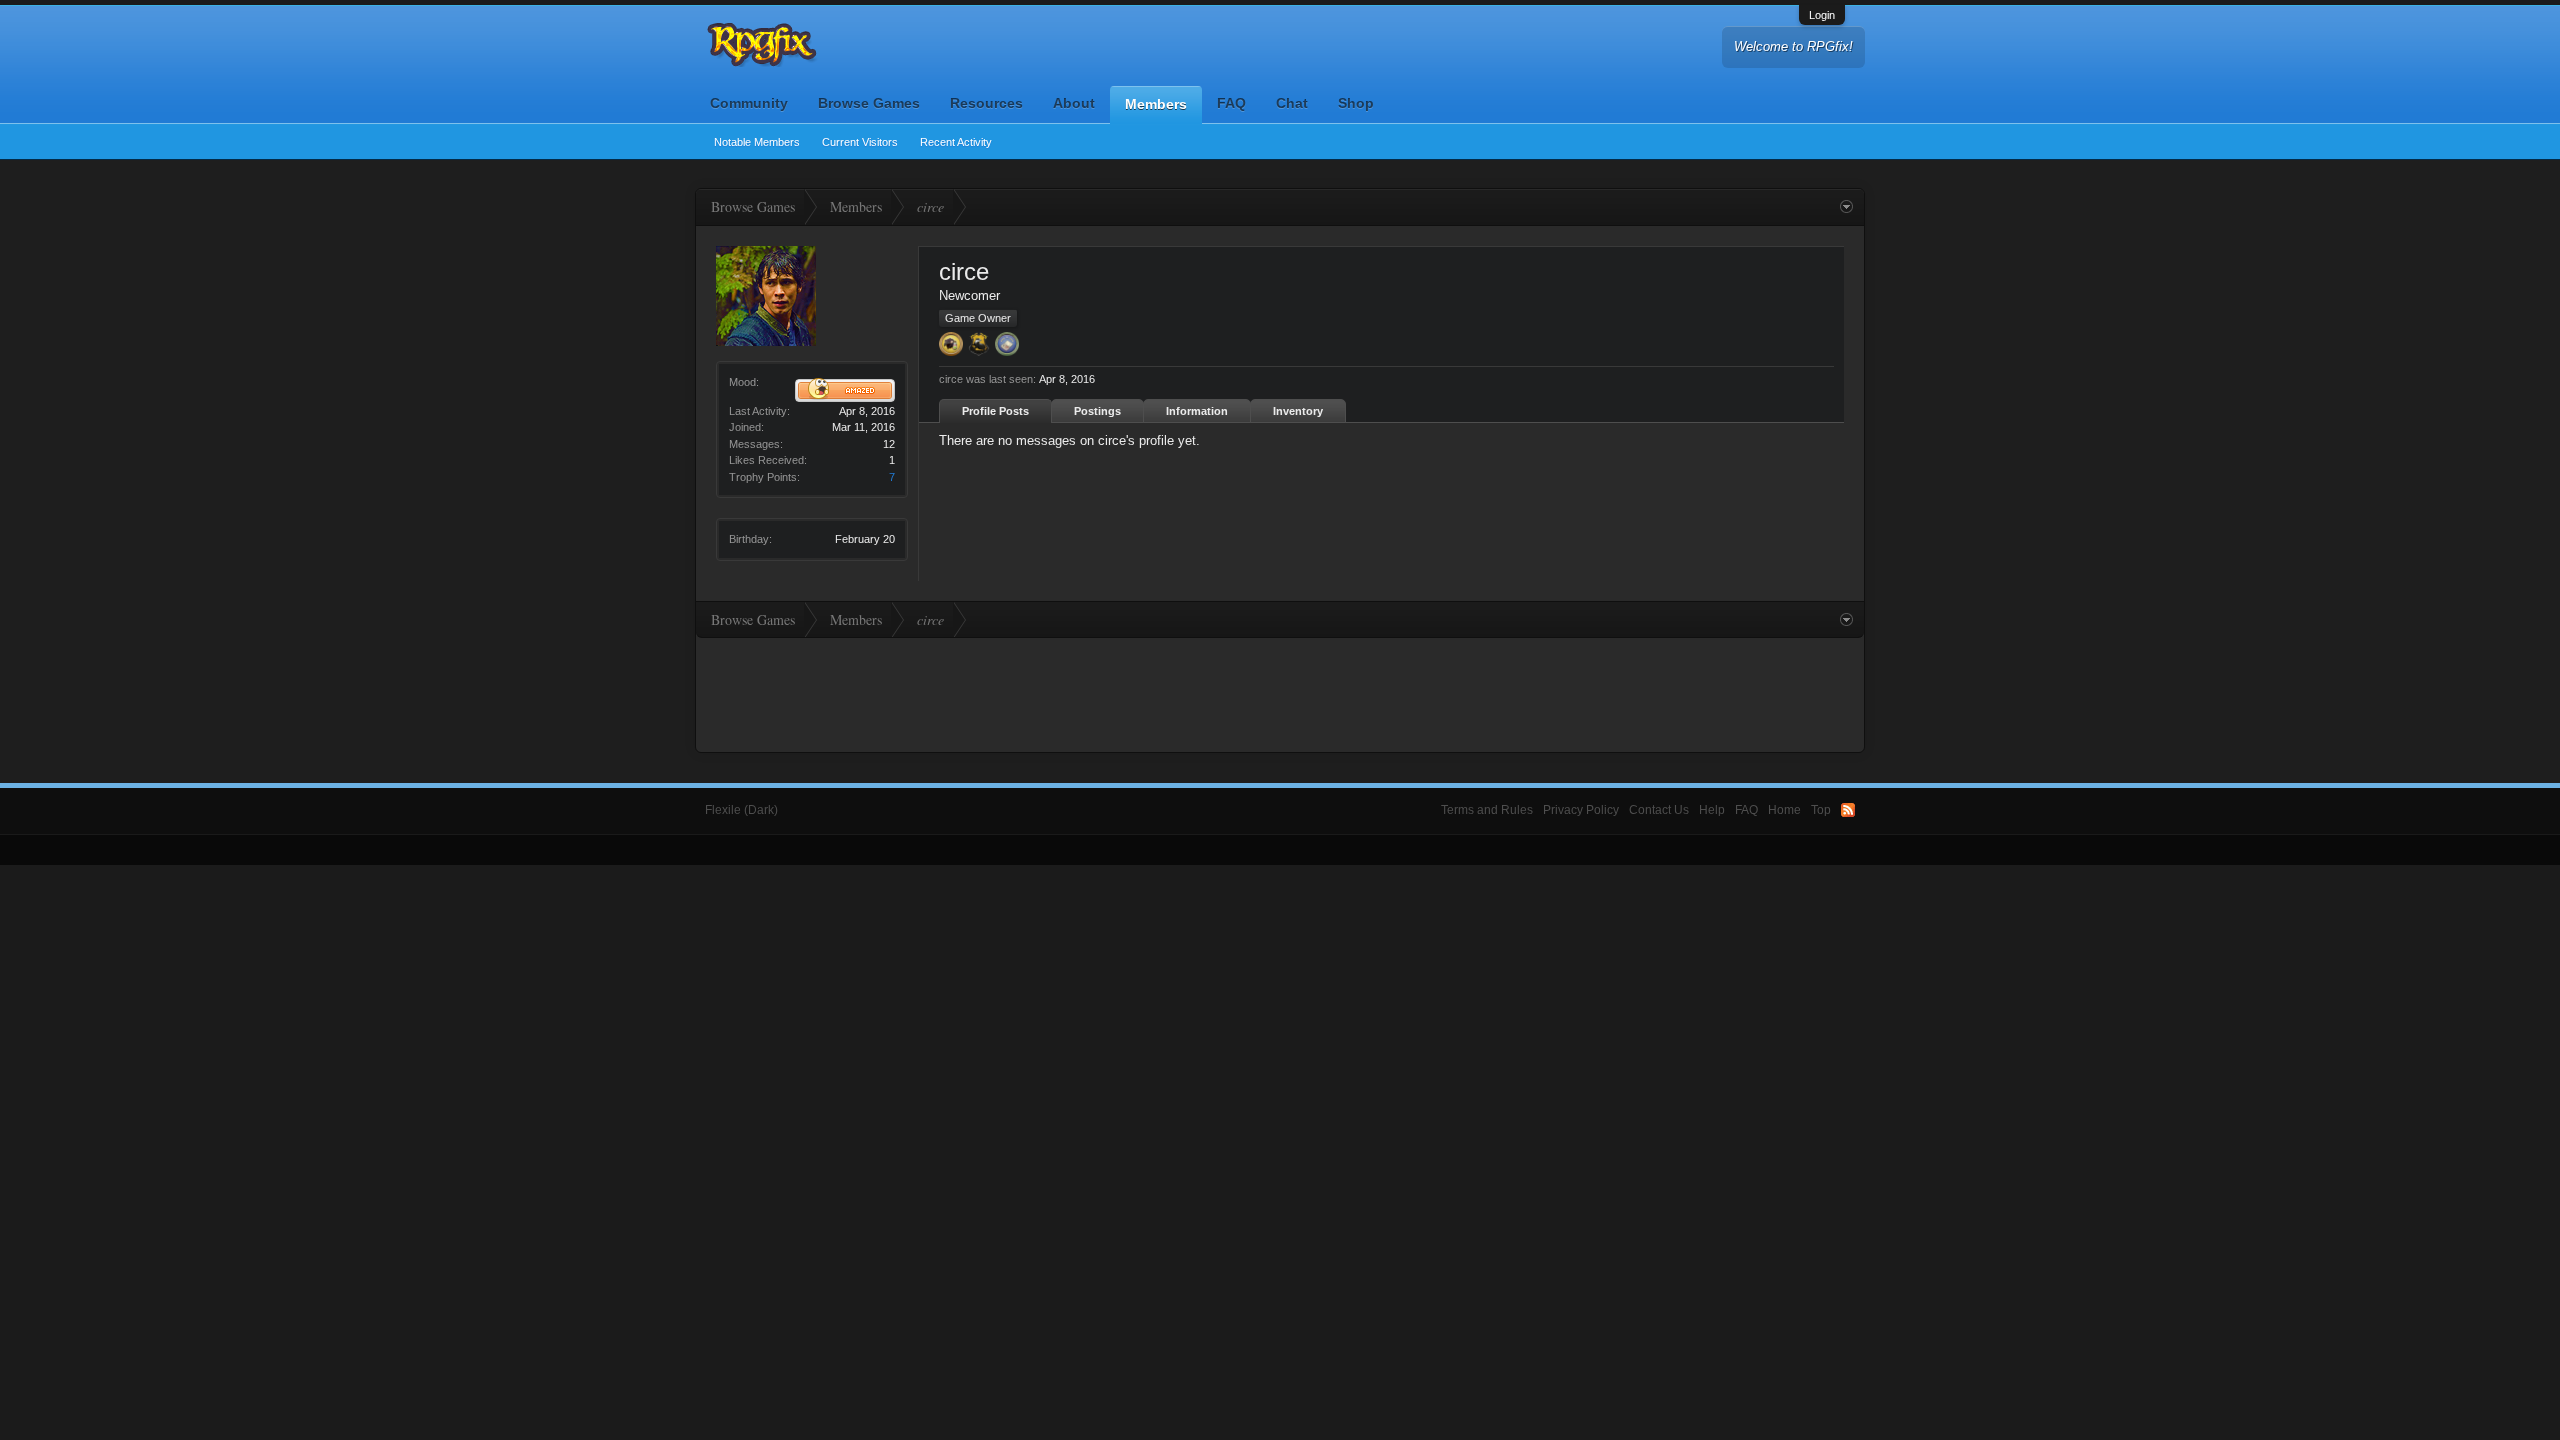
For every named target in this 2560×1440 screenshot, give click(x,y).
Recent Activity (956, 142)
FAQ (1231, 103)
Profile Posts (995, 411)
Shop (1356, 103)
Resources (986, 103)
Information (1197, 411)
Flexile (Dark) (741, 810)
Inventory (1298, 411)
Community (749, 103)
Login (1822, 15)
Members (1156, 104)
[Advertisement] (1280, 693)
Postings (1097, 411)
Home (1784, 810)
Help (1712, 810)
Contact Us (1659, 810)
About (1074, 103)
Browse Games (869, 103)
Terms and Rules (1487, 810)
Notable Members (757, 142)
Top (1821, 810)
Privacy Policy (1581, 810)
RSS (1848, 810)
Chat (1292, 103)
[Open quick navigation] (1846, 207)
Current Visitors (860, 142)
